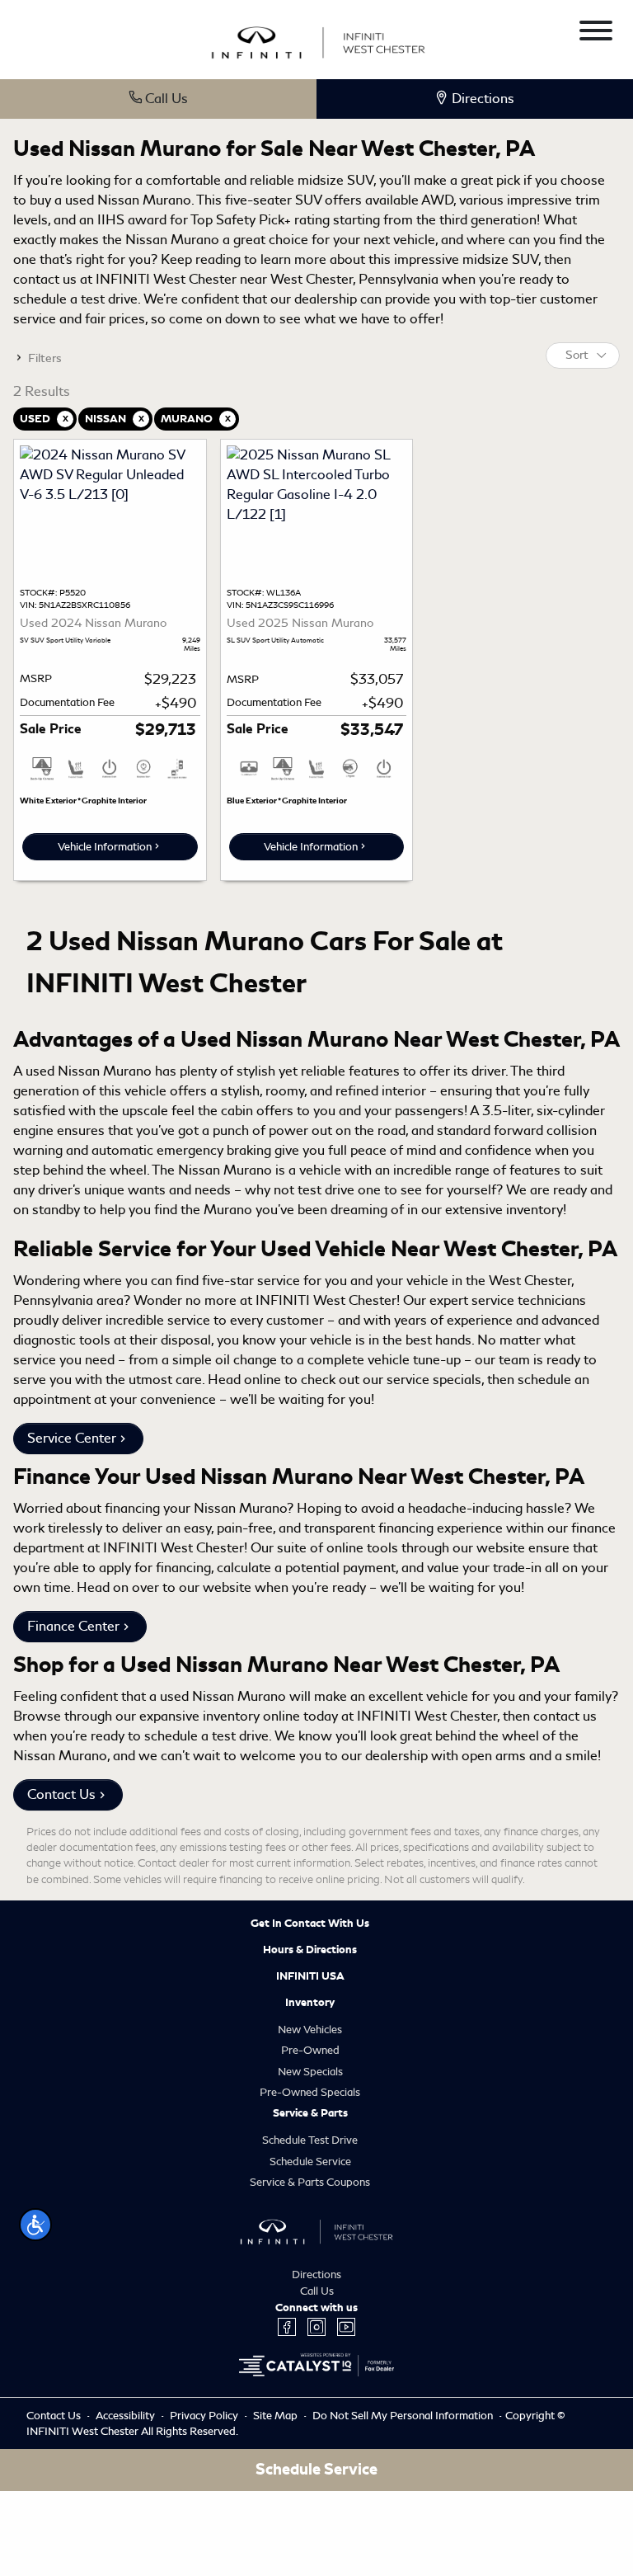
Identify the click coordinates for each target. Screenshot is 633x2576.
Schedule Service (310, 2162)
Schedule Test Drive (310, 2140)
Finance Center (73, 1626)
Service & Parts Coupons (310, 2182)
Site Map (277, 2416)
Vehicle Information (105, 847)
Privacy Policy (205, 2416)
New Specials (310, 2072)
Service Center (72, 1438)
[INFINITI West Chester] (318, 40)
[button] (35, 2225)
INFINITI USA (310, 1976)
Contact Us (61, 1794)
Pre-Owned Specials (310, 2092)
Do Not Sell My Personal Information (404, 2416)
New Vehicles (310, 2030)
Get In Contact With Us (310, 1924)
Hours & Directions (310, 1950)
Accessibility (127, 2416)
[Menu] (596, 33)
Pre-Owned (310, 2050)
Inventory (310, 2003)
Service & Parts (310, 2113)
